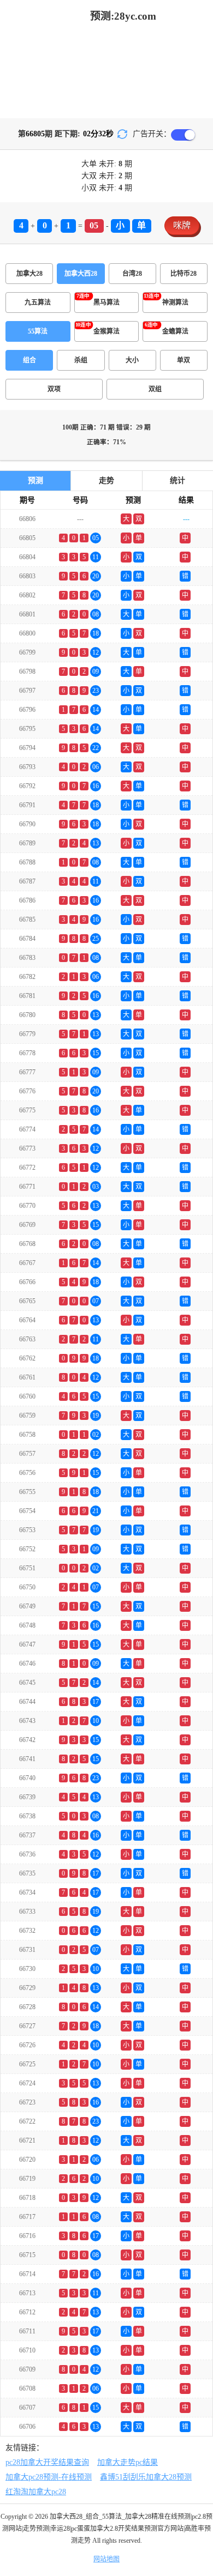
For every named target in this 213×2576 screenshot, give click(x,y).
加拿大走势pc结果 (128, 2462)
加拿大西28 (81, 274)
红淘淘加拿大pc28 (36, 2492)
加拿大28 (29, 274)
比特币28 (184, 274)
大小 (132, 360)
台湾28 (132, 274)
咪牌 (182, 225)
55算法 (38, 331)
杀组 (81, 360)
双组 (155, 389)
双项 (54, 389)
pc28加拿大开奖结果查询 (47, 2462)
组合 (29, 360)
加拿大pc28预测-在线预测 (49, 2477)
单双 (184, 360)
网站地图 (106, 2559)
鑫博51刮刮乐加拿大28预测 (146, 2477)
